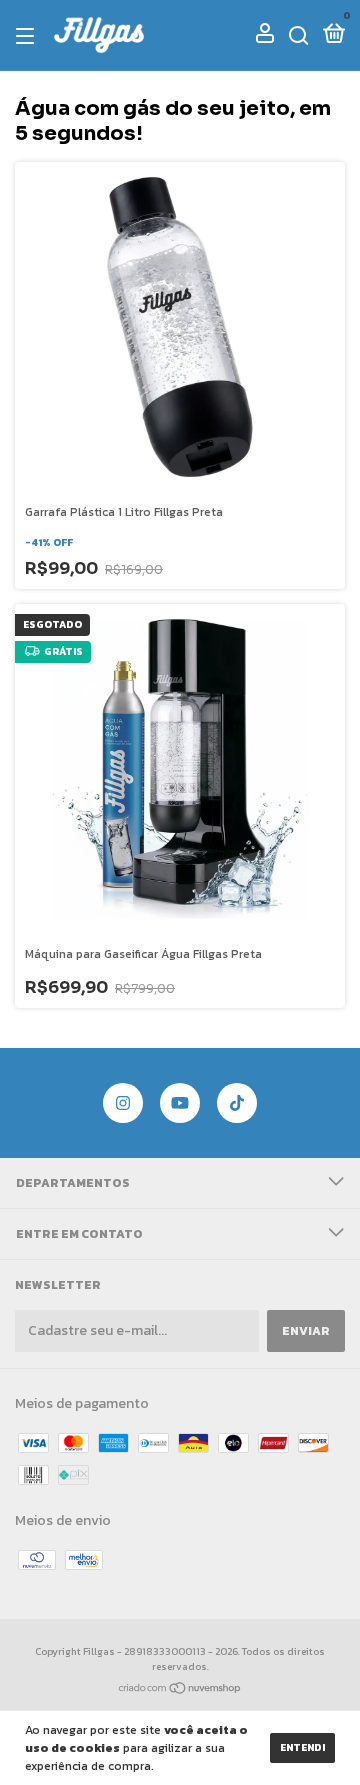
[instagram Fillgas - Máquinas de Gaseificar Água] (123, 1103)
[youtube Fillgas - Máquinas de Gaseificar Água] (180, 1103)
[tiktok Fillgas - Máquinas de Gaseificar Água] (237, 1103)
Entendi (302, 1747)
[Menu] (28, 36)
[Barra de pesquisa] (299, 36)
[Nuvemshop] (180, 1689)
